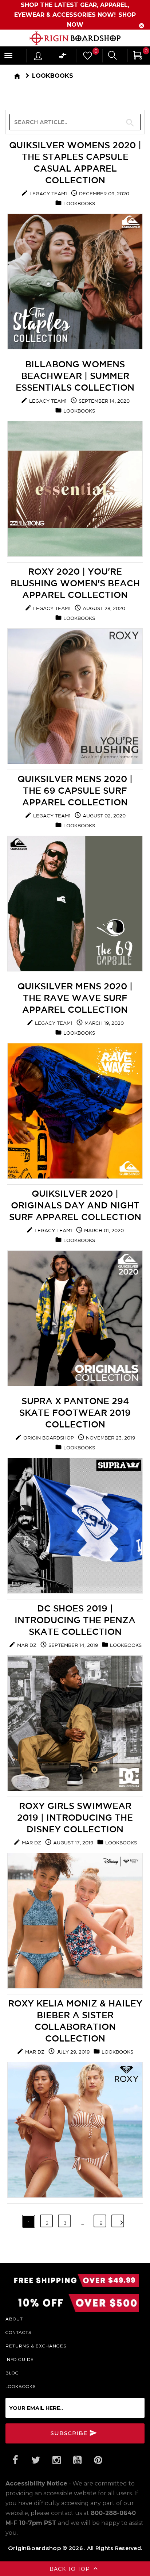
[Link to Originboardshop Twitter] (36, 2460)
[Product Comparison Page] (63, 57)
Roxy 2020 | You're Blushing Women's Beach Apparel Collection (75, 583)
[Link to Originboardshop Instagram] (56, 2460)
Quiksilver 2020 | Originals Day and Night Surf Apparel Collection (75, 1205)
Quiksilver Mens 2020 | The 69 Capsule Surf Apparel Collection (75, 790)
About (14, 2319)
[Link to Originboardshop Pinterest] (98, 2460)
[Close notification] (142, 26)
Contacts (19, 2332)
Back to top (71, 2569)
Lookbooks (53, 76)
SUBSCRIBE (70, 2433)
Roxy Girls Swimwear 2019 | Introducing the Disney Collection (75, 1817)
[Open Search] (112, 56)
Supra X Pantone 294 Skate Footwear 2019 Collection (75, 1412)
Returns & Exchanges (36, 2346)
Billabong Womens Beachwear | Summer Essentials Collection (75, 376)
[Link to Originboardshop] (75, 38)
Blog (12, 2373)
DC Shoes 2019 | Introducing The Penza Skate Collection (75, 1620)
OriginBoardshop (35, 2548)
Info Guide (20, 2359)
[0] (87, 57)
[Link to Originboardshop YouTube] (77, 2460)
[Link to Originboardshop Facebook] (15, 2460)
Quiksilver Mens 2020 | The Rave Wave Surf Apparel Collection (75, 998)
